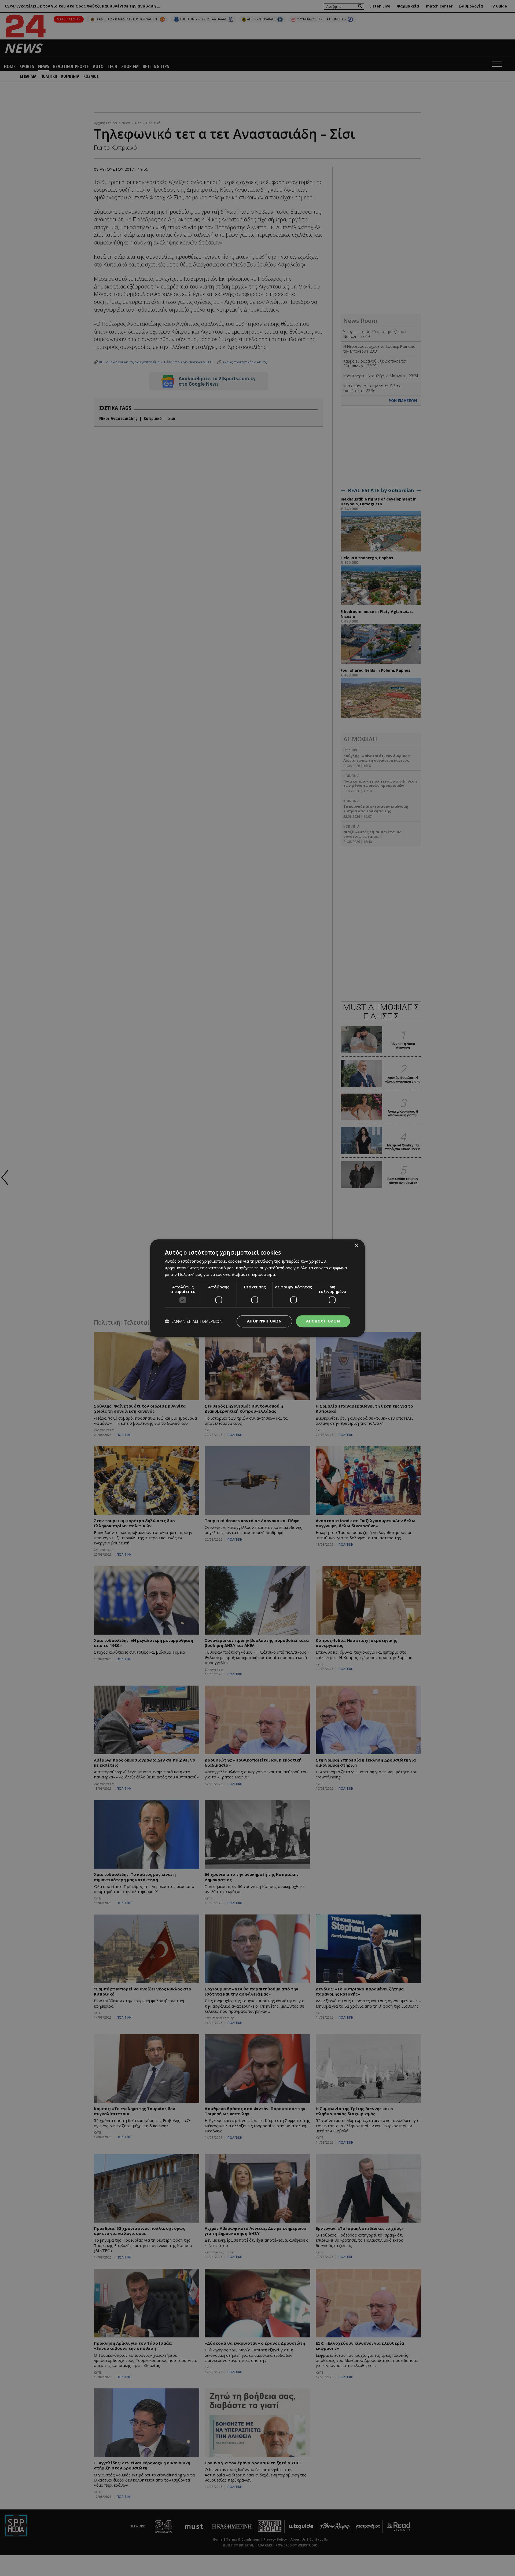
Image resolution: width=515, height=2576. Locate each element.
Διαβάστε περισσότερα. (254, 1274)
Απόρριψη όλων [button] (264, 1321)
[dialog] (257, 1288)
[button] (194, 1321)
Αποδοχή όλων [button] (323, 1321)
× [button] (356, 1246)
